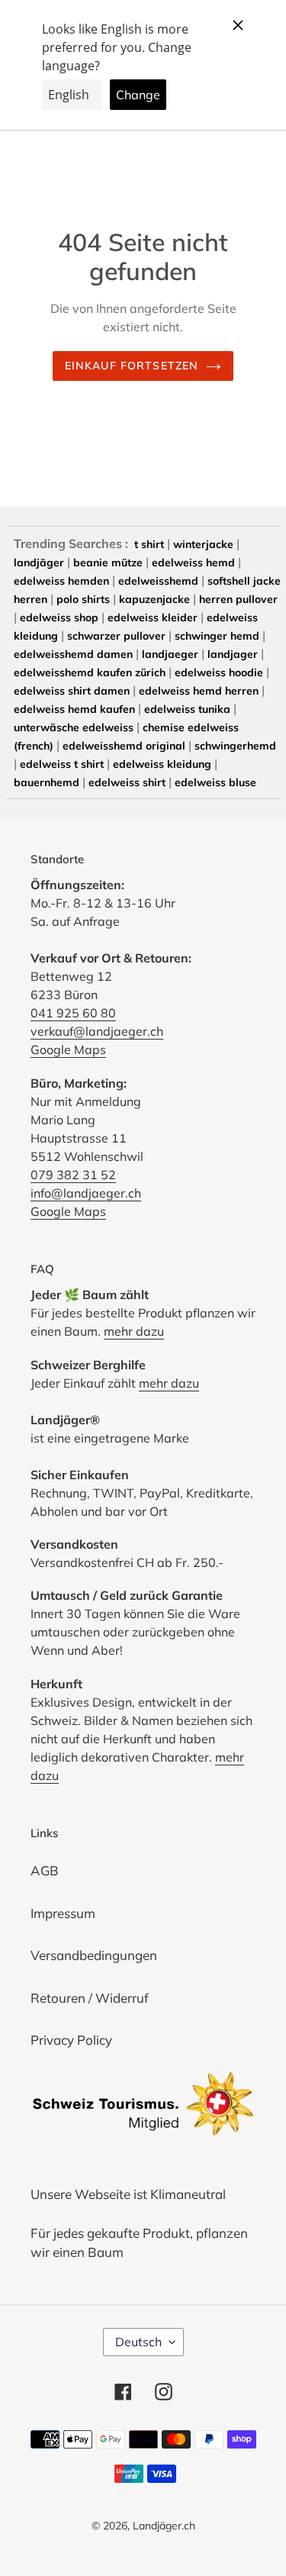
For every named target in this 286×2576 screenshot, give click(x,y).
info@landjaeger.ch (86, 1193)
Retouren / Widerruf (90, 1998)
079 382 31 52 (73, 1175)
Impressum (63, 1913)
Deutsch (138, 2342)
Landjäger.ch (164, 2526)
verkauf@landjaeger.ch (97, 1031)
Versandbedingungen (94, 1955)
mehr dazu (134, 1331)
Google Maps (68, 1049)
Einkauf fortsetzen (132, 366)
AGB (45, 1870)
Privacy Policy (71, 2040)
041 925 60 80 (73, 1013)
